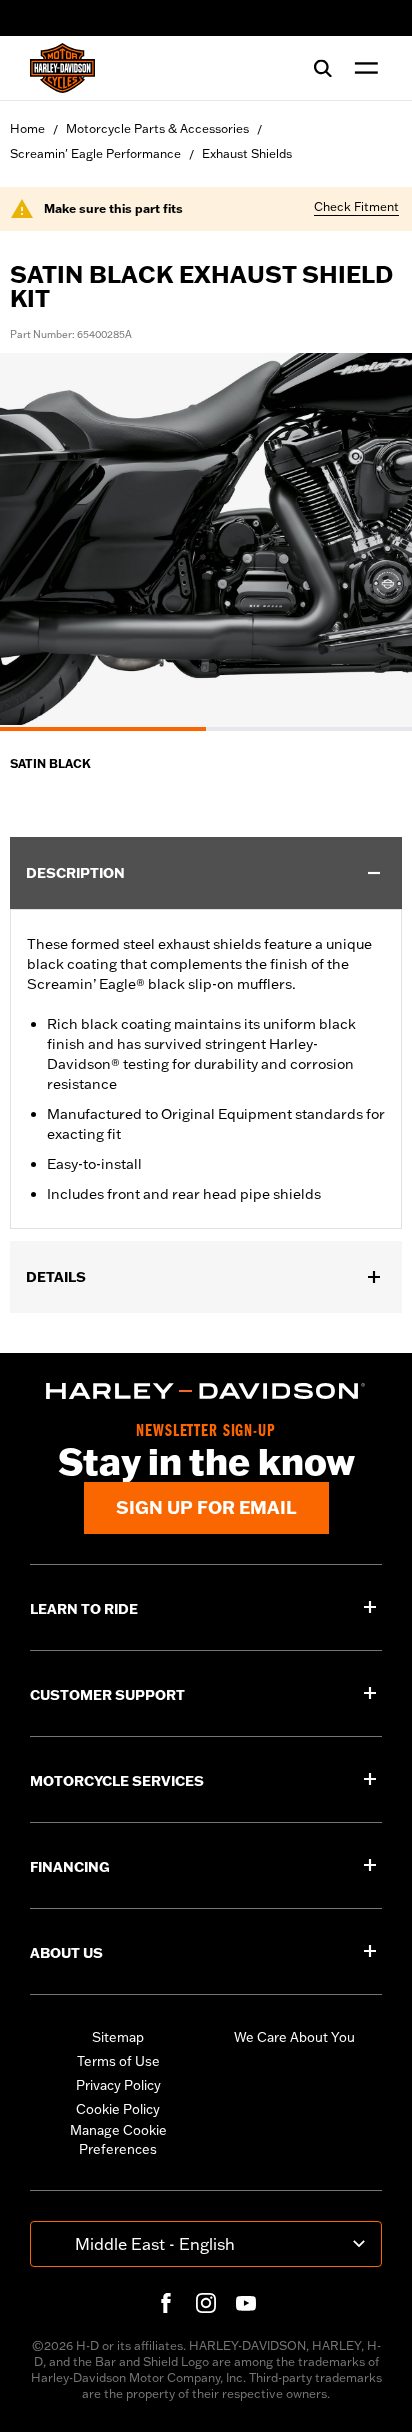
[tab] (103, 729)
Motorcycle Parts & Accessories (157, 128)
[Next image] (372, 542)
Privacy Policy (118, 2085)
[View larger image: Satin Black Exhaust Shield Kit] (206, 539)
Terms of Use (118, 2061)
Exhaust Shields (247, 153)
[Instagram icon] (206, 2303)
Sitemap (118, 2037)
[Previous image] (40, 542)
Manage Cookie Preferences (118, 2140)
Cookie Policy (118, 2109)
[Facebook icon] (166, 2303)
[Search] (323, 68)
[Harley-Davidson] (206, 1391)
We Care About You (294, 2037)
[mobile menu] (362, 68)
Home (27, 128)
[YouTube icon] (246, 2303)
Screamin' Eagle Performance (95, 153)
